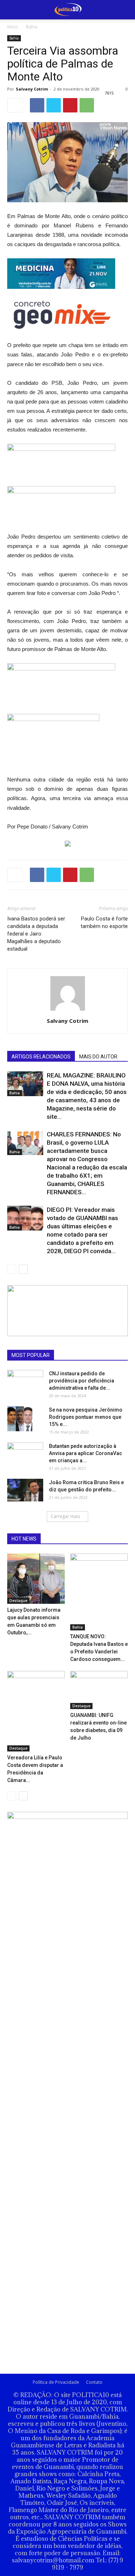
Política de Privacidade (56, 2382)
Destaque (18, 1601)
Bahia (32, 27)
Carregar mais (65, 1516)
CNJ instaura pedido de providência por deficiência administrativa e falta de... (82, 1381)
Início (13, 27)
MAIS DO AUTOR (98, 1057)
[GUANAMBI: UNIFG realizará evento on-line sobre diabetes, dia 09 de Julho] (99, 1690)
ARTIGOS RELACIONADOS (41, 1057)
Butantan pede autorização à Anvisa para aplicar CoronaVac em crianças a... (85, 1453)
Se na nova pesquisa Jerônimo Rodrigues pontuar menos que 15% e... (86, 1417)
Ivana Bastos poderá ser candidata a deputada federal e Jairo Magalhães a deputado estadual (36, 934)
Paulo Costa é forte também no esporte (104, 922)
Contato (94, 2382)
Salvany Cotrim (32, 89)
